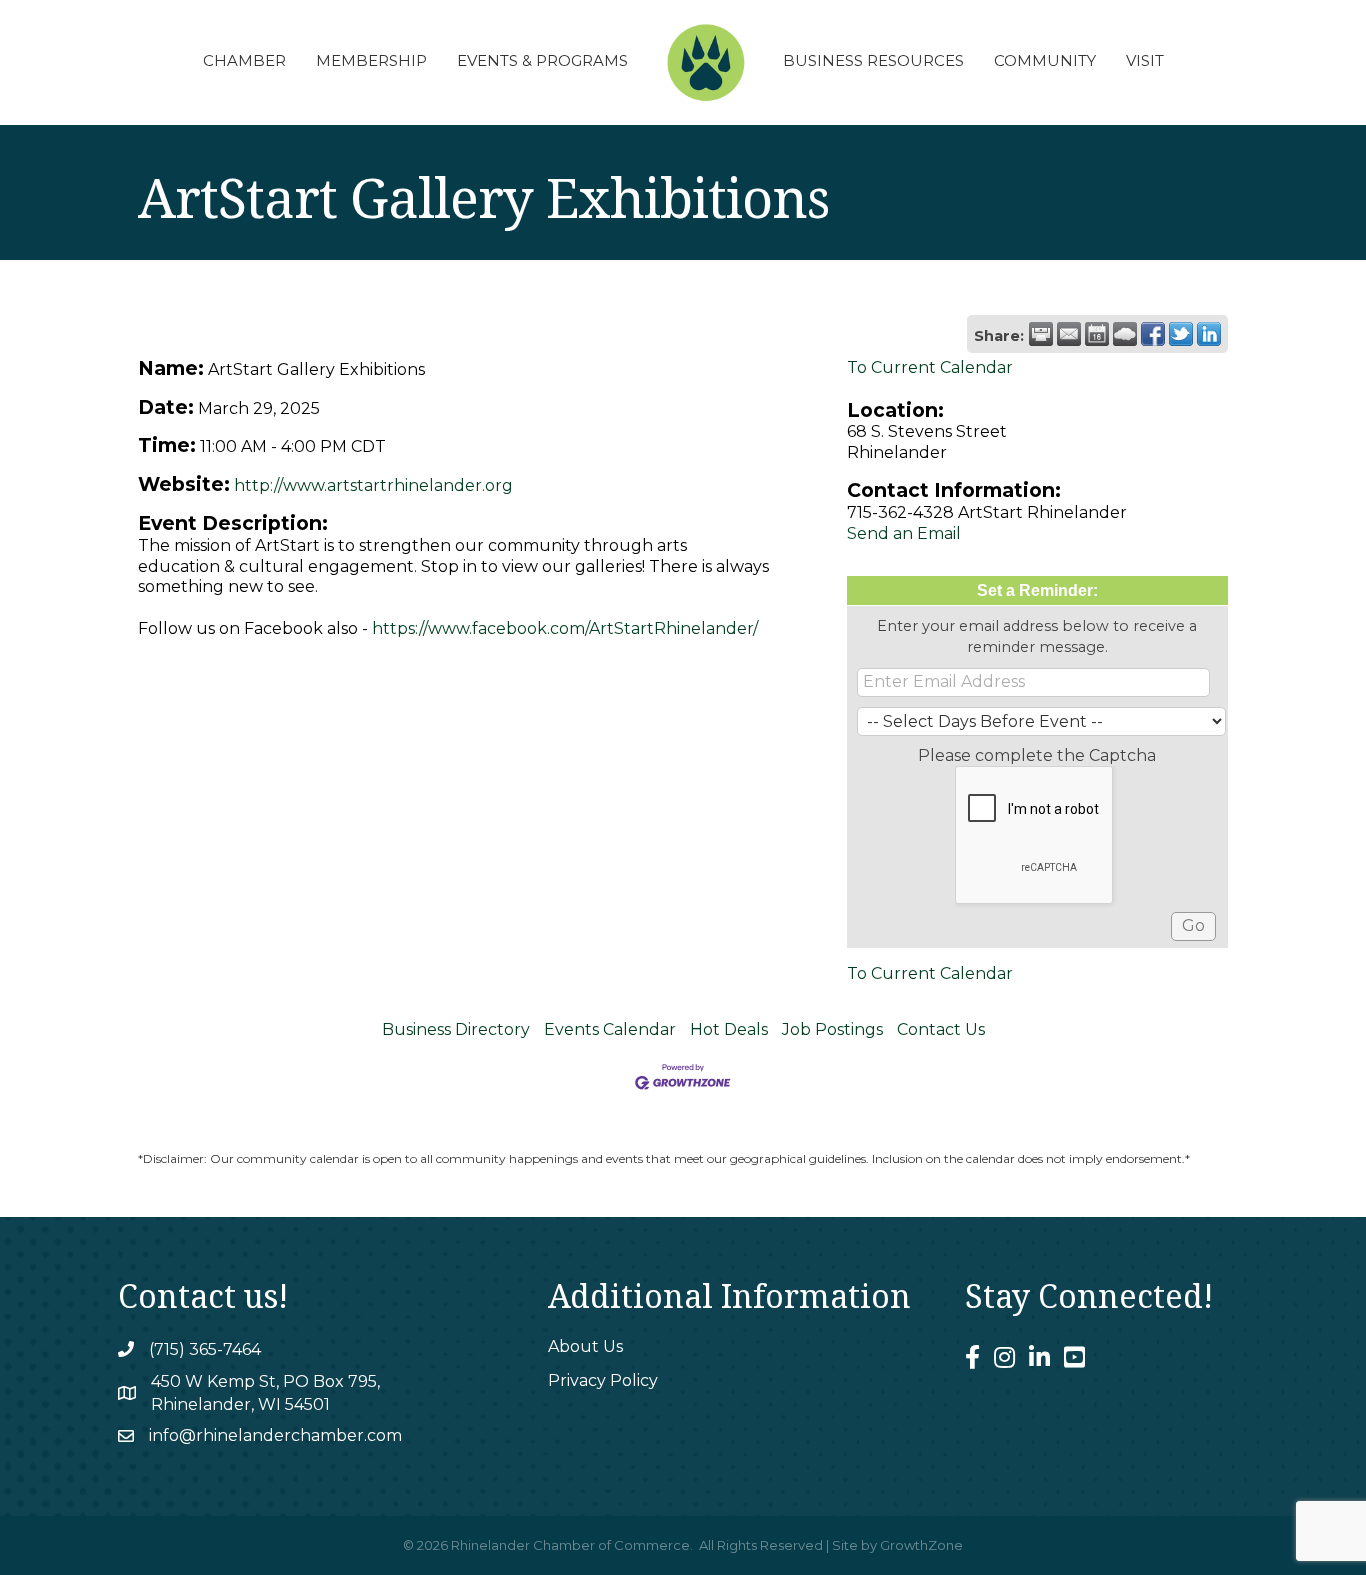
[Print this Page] (1041, 334)
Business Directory (456, 1029)
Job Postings (832, 1029)
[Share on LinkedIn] (1209, 334)
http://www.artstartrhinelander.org (373, 485)
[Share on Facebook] (1153, 334)
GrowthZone (921, 1545)
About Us (585, 1346)
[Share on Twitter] (1181, 334)
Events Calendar (610, 1029)
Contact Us (941, 1029)
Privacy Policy (603, 1380)
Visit (1145, 60)
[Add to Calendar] (1097, 334)
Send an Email (904, 533)
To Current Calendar (930, 367)
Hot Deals (729, 1029)
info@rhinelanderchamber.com (275, 1435)
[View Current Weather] (1125, 334)
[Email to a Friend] (1069, 334)
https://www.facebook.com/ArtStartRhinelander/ (565, 628)
